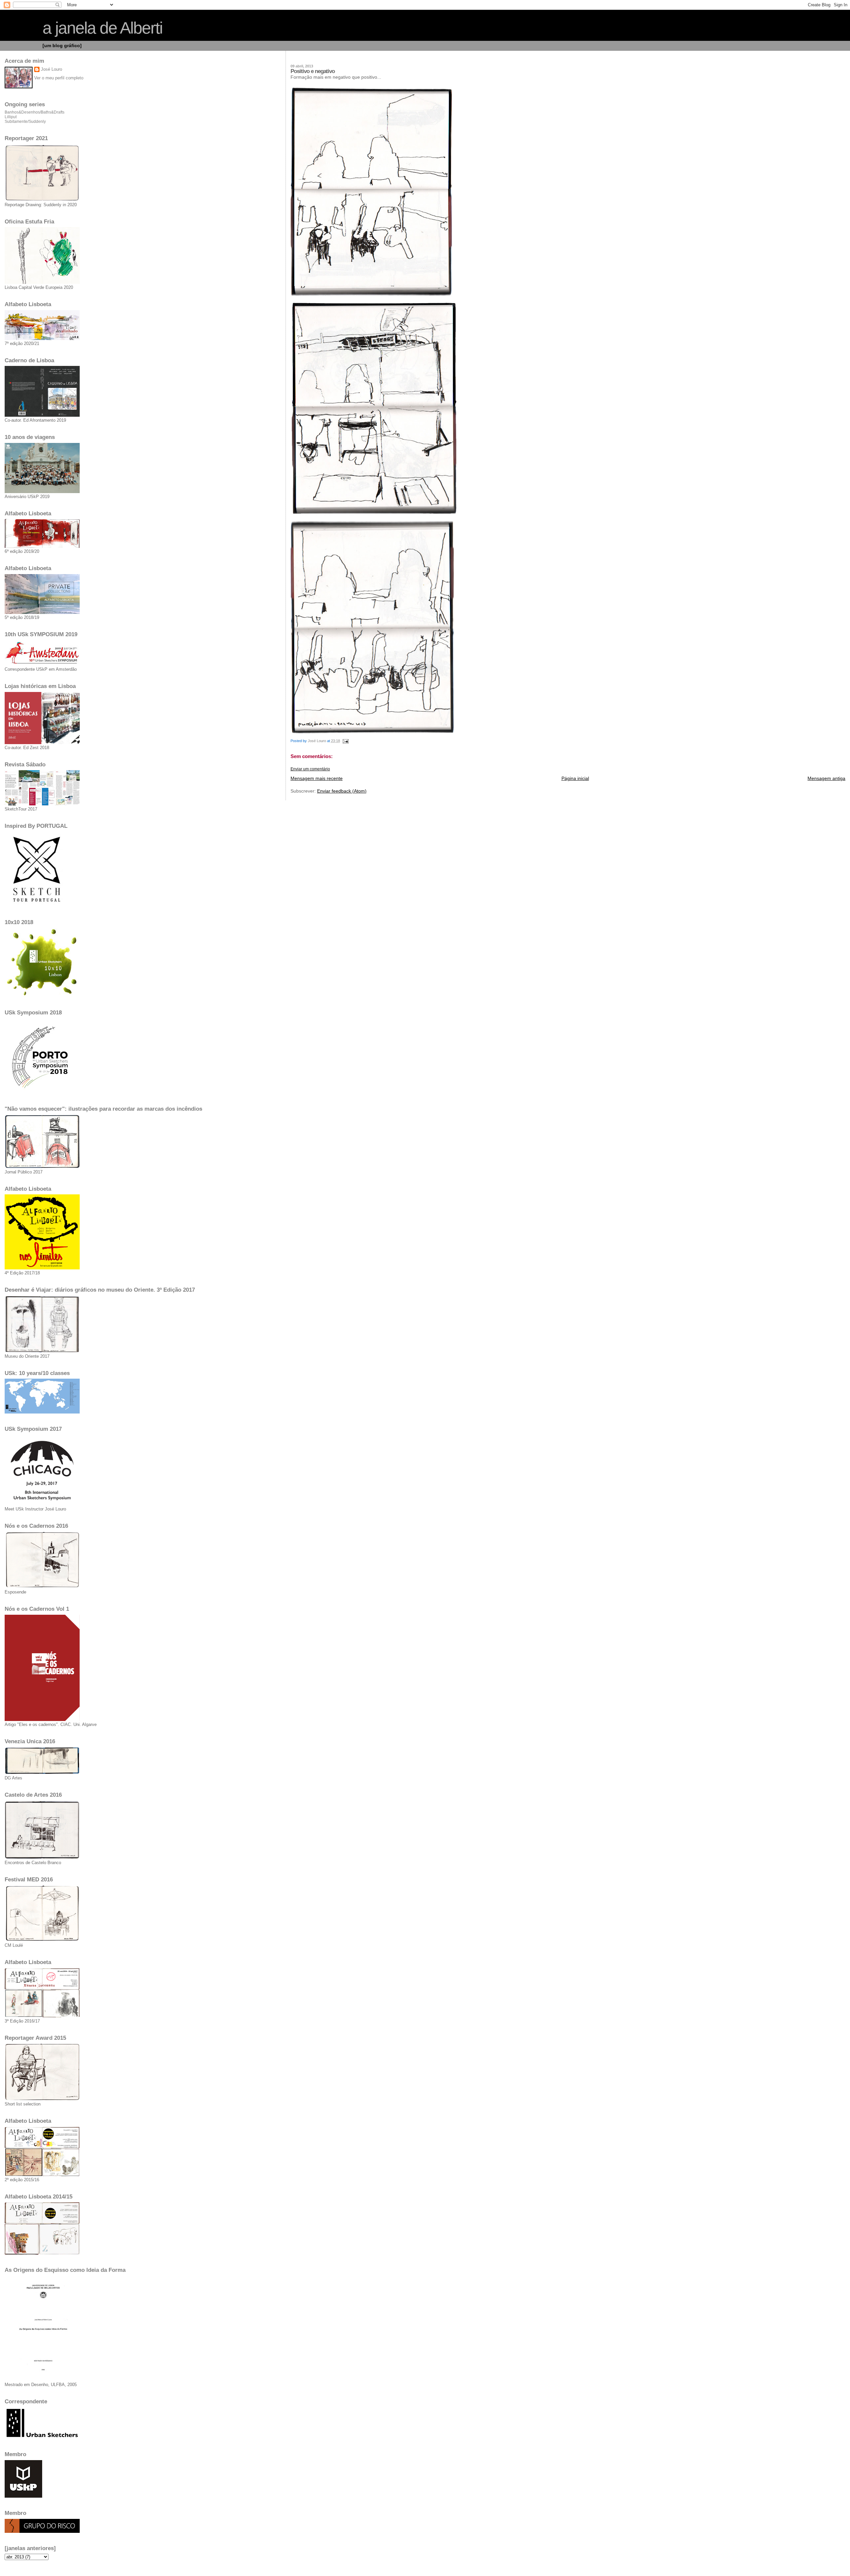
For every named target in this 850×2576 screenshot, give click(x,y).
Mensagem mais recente (317, 778)
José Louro (51, 69)
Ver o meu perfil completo (59, 78)
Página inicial (575, 778)
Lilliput (11, 117)
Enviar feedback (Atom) (342, 791)
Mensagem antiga (826, 778)
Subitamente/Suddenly (25, 122)
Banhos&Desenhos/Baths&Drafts (35, 112)
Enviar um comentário (310, 769)
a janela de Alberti (102, 28)
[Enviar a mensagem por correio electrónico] (345, 741)
